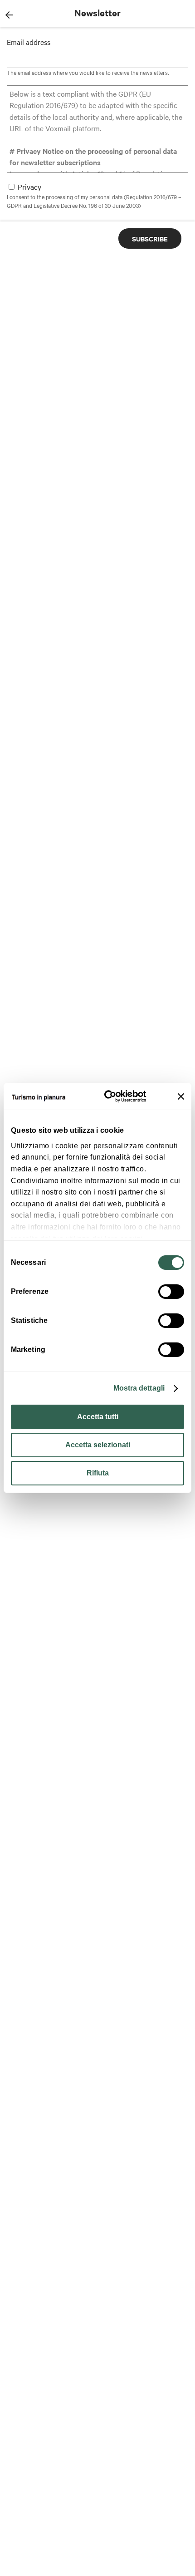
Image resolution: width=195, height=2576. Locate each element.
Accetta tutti (98, 1417)
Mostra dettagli (139, 1388)
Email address (29, 42)
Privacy (29, 187)
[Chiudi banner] (181, 1096)
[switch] (171, 1292)
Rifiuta (98, 1473)
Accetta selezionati (98, 1445)
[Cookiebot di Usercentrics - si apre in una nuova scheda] (110, 1096)
